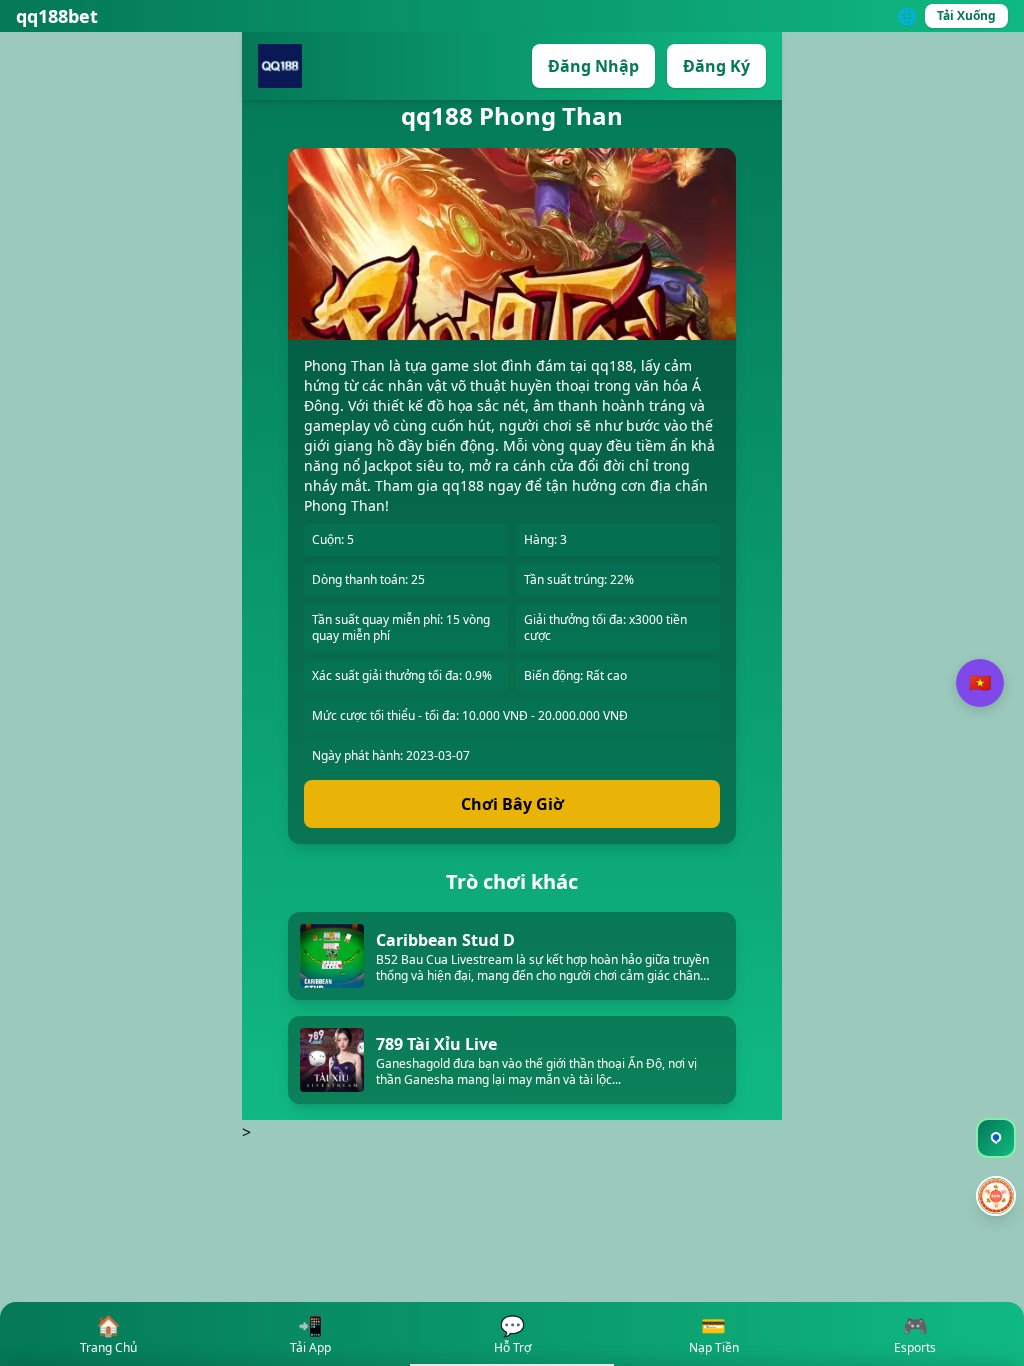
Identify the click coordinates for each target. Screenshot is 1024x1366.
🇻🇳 (980, 683)
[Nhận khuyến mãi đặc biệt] (996, 1198)
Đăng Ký (716, 66)
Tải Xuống (966, 15)
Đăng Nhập (593, 66)
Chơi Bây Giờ (512, 804)
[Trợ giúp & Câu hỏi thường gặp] (996, 1138)
